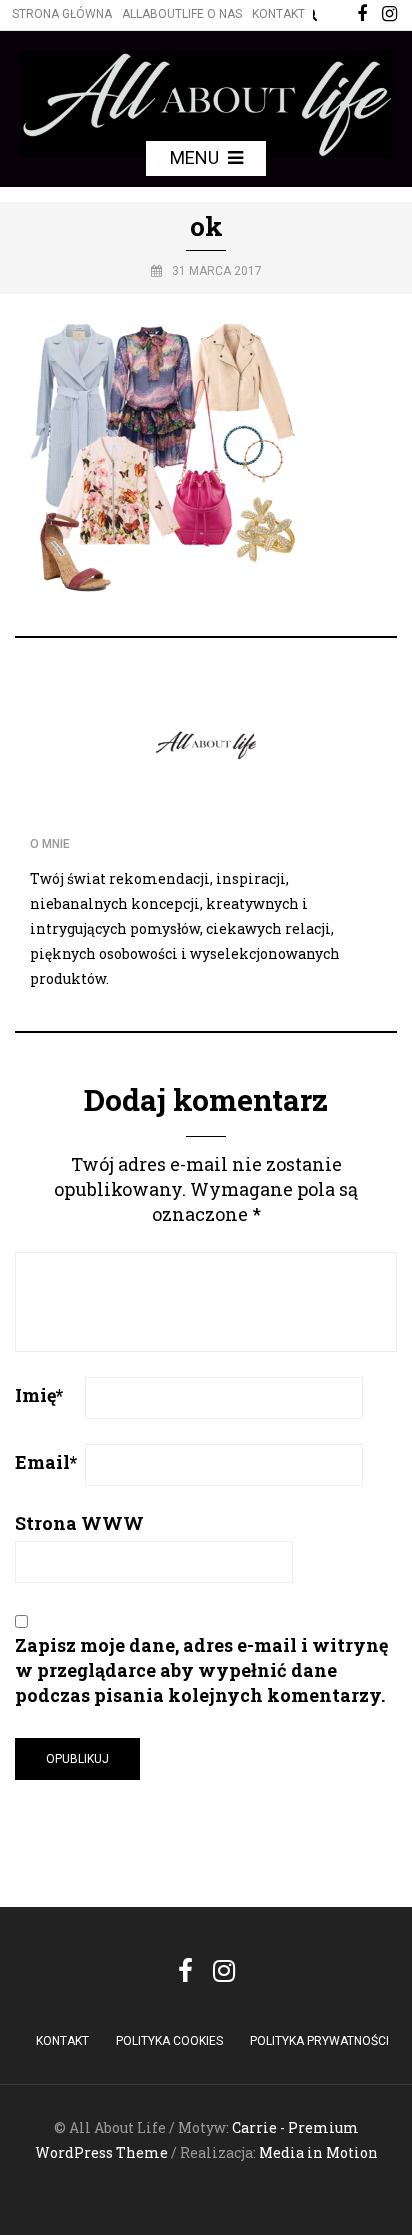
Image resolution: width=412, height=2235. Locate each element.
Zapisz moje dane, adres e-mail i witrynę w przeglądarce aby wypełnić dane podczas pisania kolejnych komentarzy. (201, 1670)
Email (46, 1462)
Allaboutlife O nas (182, 14)
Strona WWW (79, 1523)
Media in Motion (318, 2152)
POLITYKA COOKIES (169, 2041)
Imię (39, 1395)
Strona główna (62, 14)
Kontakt (278, 14)
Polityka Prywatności (319, 2041)
